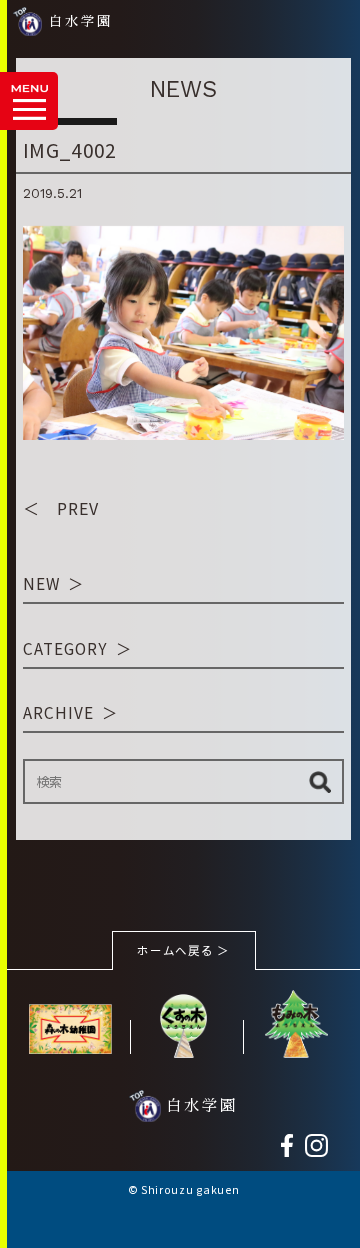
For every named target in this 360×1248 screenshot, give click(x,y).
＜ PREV (61, 508)
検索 (319, 782)
